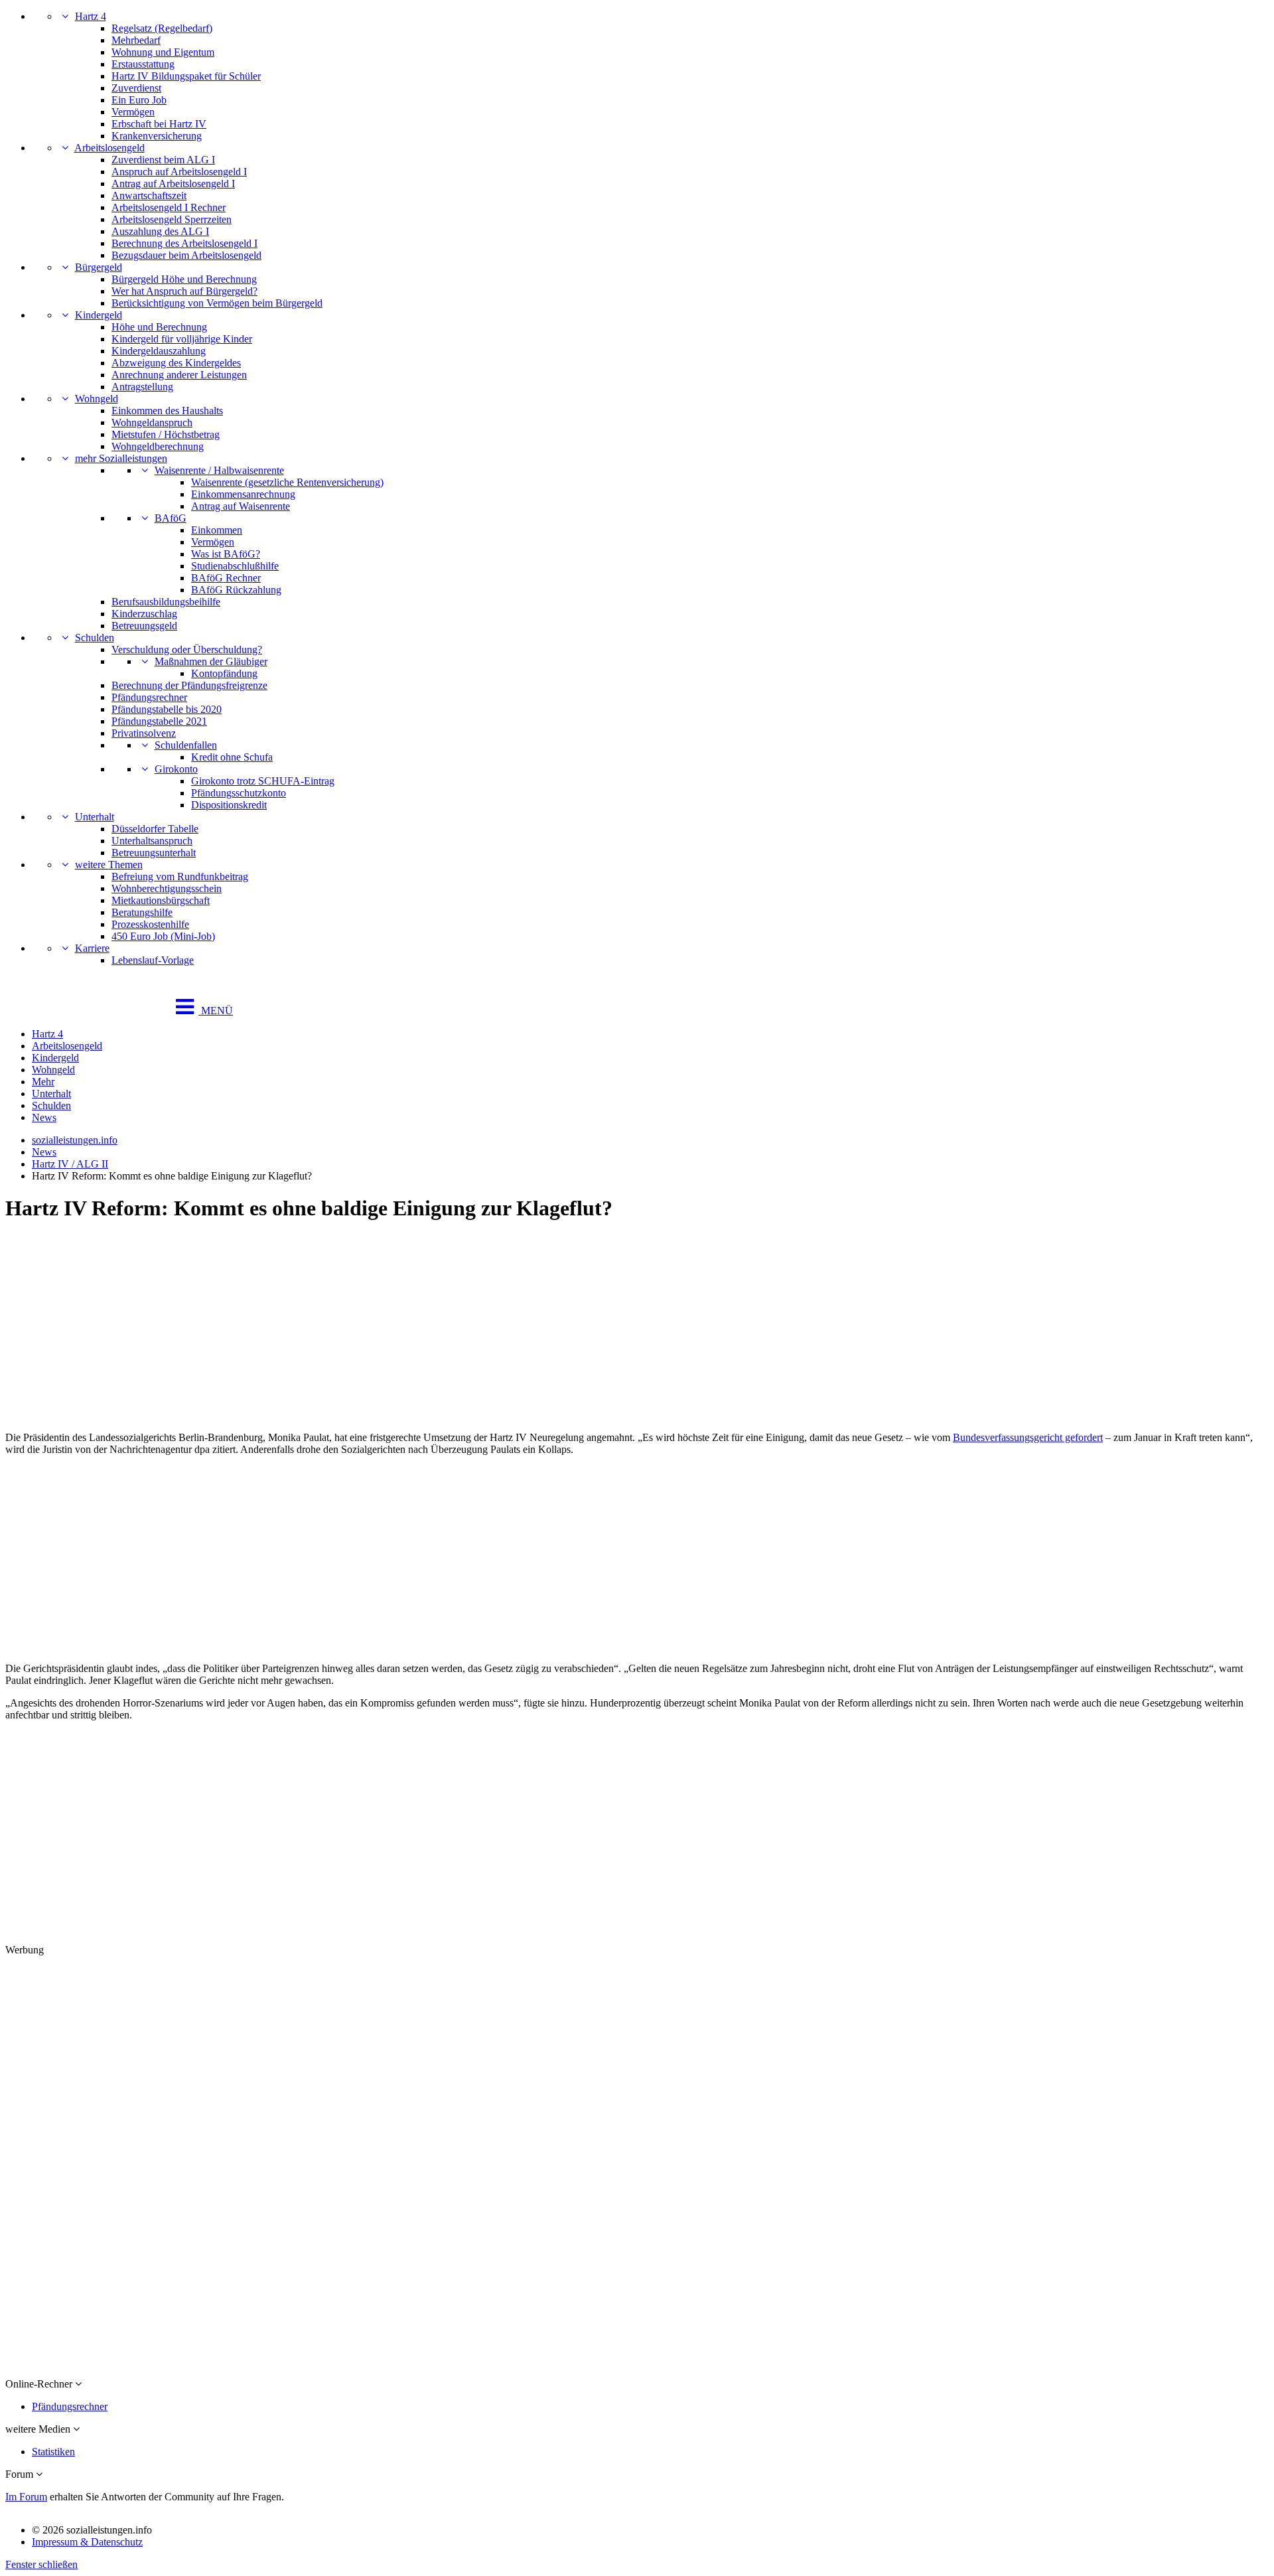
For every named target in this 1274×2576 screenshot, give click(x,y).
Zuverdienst (136, 88)
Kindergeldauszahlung (159, 351)
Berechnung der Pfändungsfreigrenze (189, 685)
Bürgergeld (99, 267)
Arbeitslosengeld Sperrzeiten (172, 219)
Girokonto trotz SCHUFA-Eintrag (263, 781)
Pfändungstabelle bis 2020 (167, 709)
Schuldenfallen (186, 745)
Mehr (43, 1082)
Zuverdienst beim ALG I (163, 160)
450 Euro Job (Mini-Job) (163, 936)
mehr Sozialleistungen (121, 458)
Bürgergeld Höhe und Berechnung (184, 279)
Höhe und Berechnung (159, 327)
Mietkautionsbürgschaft (161, 900)
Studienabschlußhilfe (235, 566)
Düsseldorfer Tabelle (155, 829)
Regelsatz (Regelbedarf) (162, 28)
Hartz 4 (91, 16)
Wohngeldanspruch (152, 422)
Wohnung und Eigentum (163, 52)
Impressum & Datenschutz (87, 2542)
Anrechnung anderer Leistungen (179, 375)
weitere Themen (109, 865)
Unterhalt (95, 817)
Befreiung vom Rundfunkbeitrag (180, 876)
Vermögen (133, 112)
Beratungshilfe (142, 912)
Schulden (95, 638)
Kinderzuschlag (144, 614)
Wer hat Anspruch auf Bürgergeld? (184, 291)
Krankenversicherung (157, 136)
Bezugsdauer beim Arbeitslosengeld (186, 255)
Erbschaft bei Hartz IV (159, 124)
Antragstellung (142, 387)
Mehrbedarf (136, 40)
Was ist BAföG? (226, 554)
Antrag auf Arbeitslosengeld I (173, 184)
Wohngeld (97, 399)
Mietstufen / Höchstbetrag (166, 434)
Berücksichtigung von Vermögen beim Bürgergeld (217, 303)
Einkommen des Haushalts (167, 411)
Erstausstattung (143, 64)
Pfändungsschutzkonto (239, 793)
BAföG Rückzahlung (236, 590)
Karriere (92, 948)
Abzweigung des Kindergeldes (176, 363)
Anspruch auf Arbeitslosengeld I (179, 172)
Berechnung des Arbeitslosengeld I (184, 243)
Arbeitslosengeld (109, 148)
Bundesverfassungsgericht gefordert (1028, 1437)
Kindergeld (99, 315)
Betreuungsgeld (144, 626)
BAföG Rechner (226, 578)
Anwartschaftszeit (149, 195)
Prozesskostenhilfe (150, 924)
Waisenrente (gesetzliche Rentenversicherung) (287, 482)
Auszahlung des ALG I (160, 231)
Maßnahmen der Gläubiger (211, 661)
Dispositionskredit (229, 805)
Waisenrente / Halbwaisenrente (219, 470)
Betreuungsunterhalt (154, 853)
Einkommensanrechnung (243, 494)
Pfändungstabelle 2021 (159, 721)
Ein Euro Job (139, 100)
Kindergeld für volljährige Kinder (182, 339)
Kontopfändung (224, 673)
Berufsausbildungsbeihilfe (166, 602)
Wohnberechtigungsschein (167, 888)
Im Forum (26, 2497)
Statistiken (53, 2452)
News (44, 1117)
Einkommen (217, 530)
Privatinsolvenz (144, 733)
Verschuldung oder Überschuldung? (187, 649)
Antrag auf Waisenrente (241, 506)
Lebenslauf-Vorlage (153, 960)
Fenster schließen (41, 2564)
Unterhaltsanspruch (152, 841)
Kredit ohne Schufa (232, 757)
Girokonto (176, 769)
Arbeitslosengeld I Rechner (169, 207)
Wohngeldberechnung (158, 446)
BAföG (171, 518)
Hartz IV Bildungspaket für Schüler (186, 76)
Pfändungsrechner (149, 697)
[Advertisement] (403, 1328)
